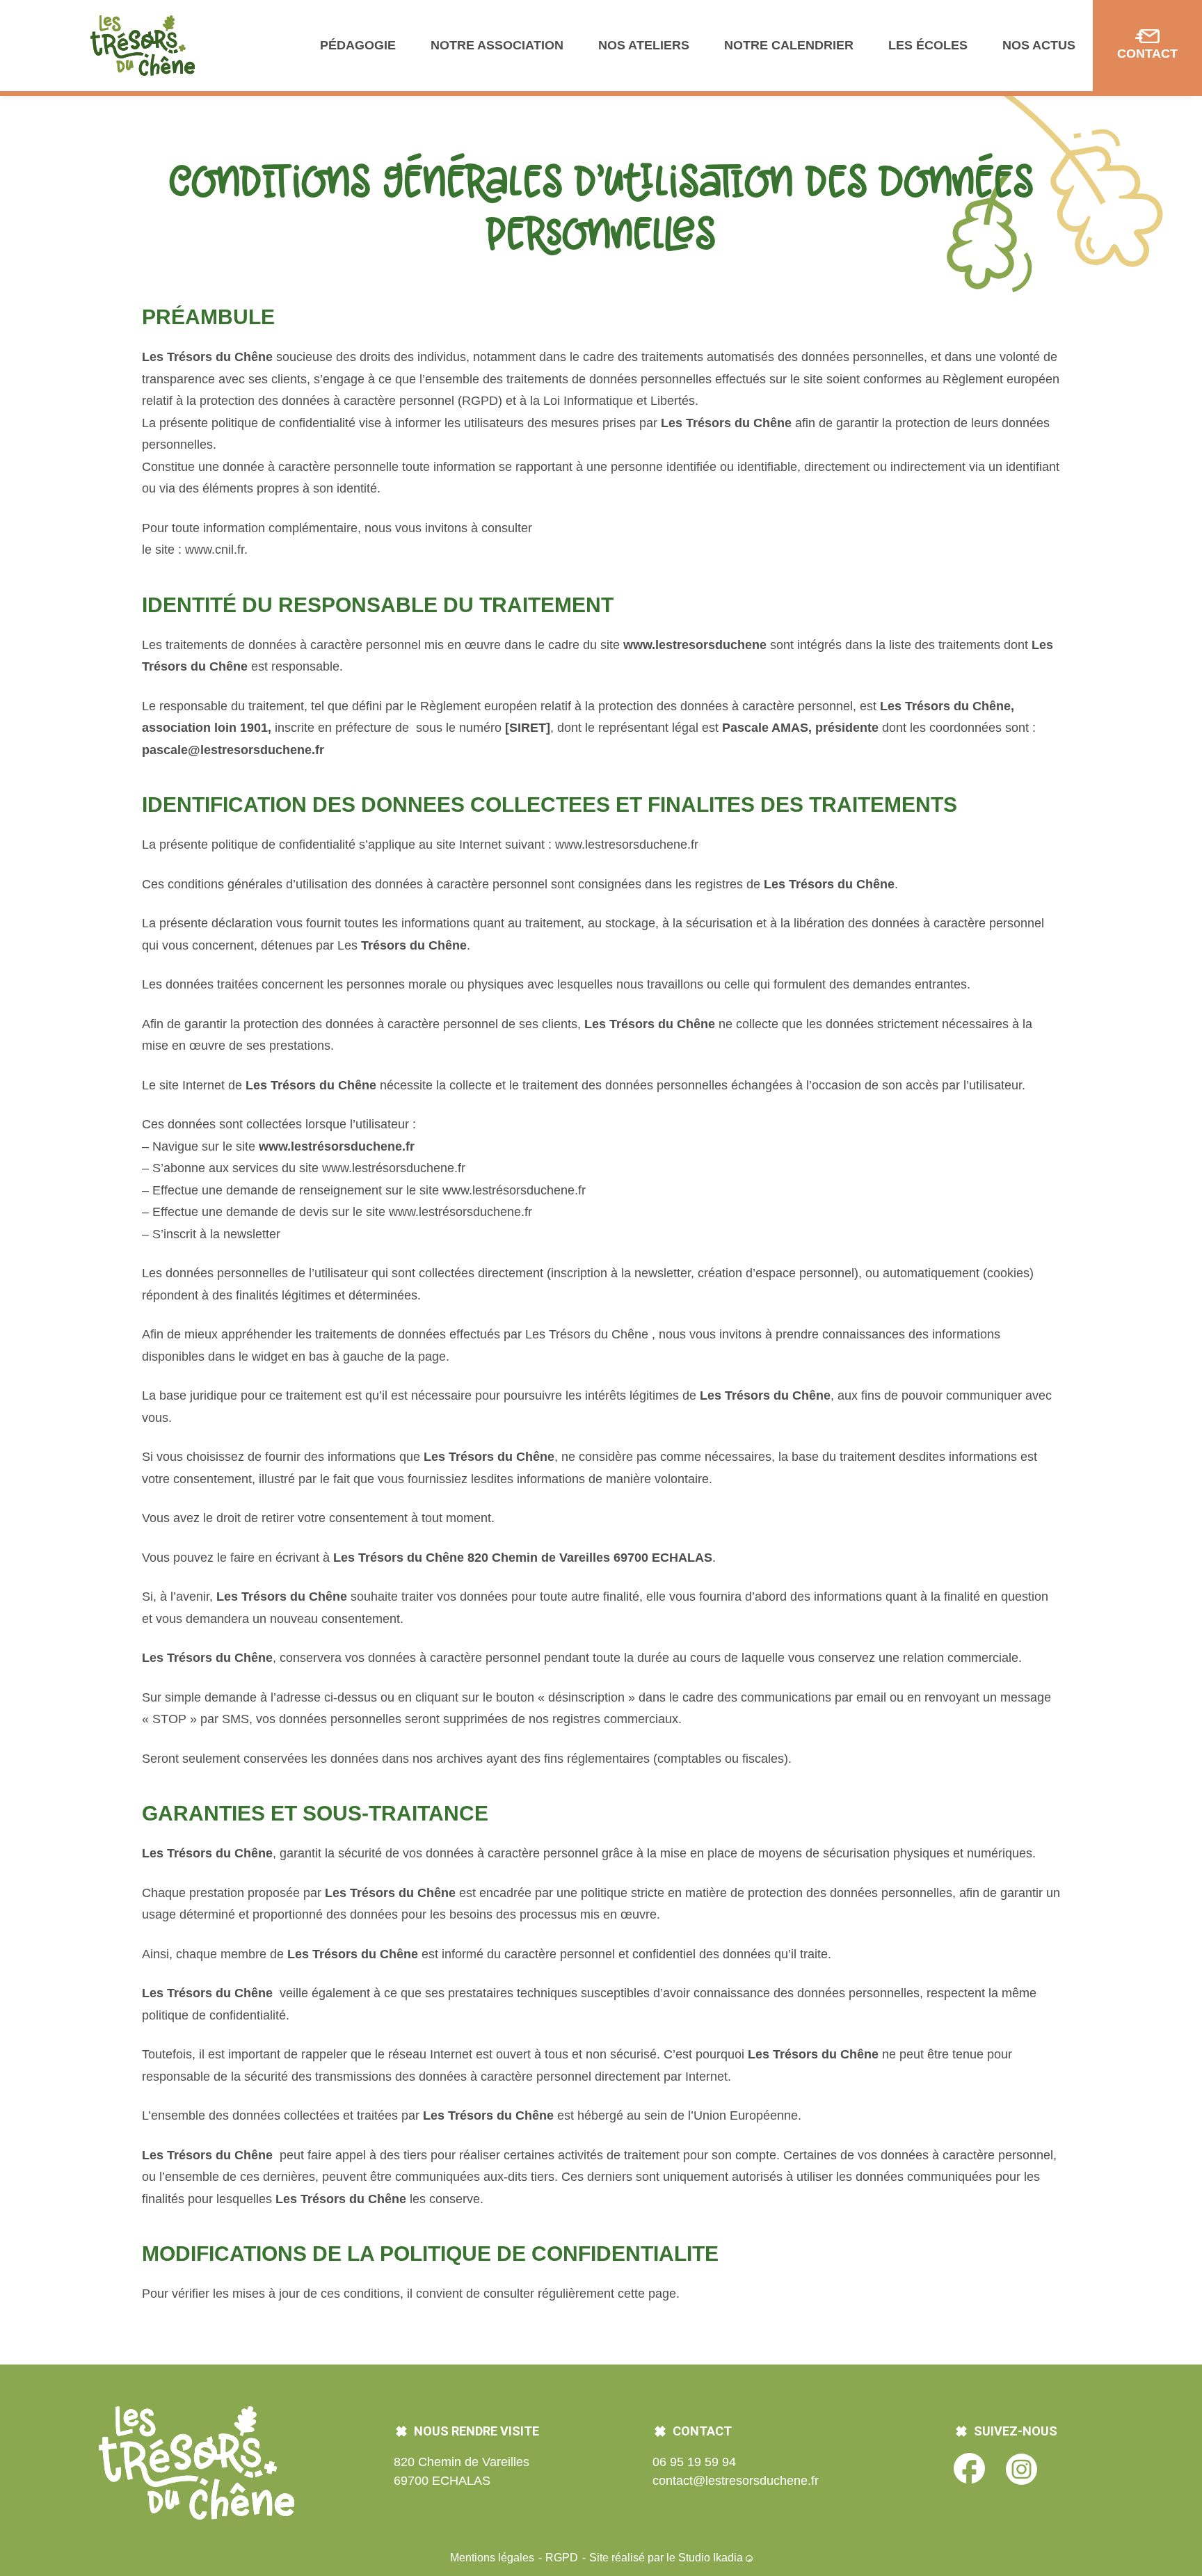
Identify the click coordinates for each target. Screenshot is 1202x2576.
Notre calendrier (789, 45)
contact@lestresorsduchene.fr (736, 2481)
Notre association (497, 45)
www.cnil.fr (215, 550)
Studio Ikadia (712, 2558)
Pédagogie (358, 45)
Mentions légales (494, 2558)
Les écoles (928, 45)
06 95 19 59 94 (694, 2462)
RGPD (563, 2558)
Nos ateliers (644, 45)
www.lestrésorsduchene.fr (337, 1146)
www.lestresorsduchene (695, 645)
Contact (1147, 54)
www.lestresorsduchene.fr (627, 845)
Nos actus (1039, 45)
